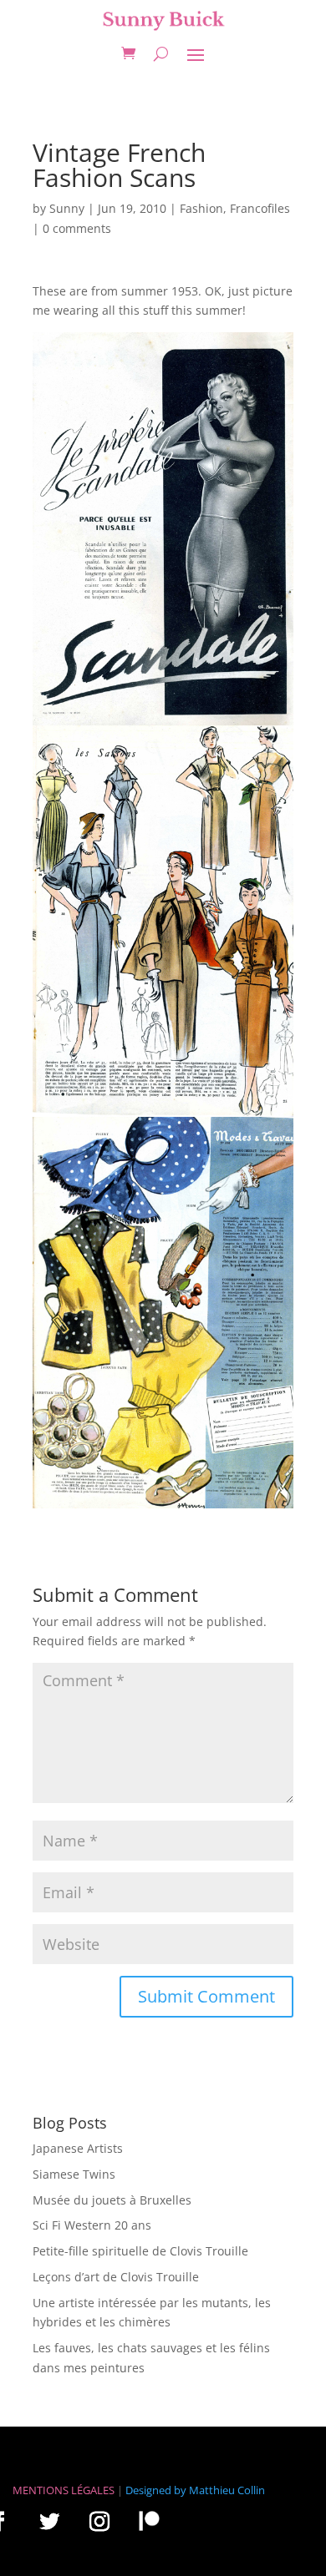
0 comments (77, 228)
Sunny (67, 208)
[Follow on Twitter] (49, 2521)
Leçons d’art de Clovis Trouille (116, 2277)
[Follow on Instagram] (99, 2521)
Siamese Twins (74, 2174)
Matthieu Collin (227, 2490)
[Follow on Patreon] (149, 2520)
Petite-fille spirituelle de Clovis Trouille (140, 2251)
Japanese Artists (78, 2148)
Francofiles (260, 208)
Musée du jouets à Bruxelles (112, 2200)
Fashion (201, 208)
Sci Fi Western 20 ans (92, 2225)
